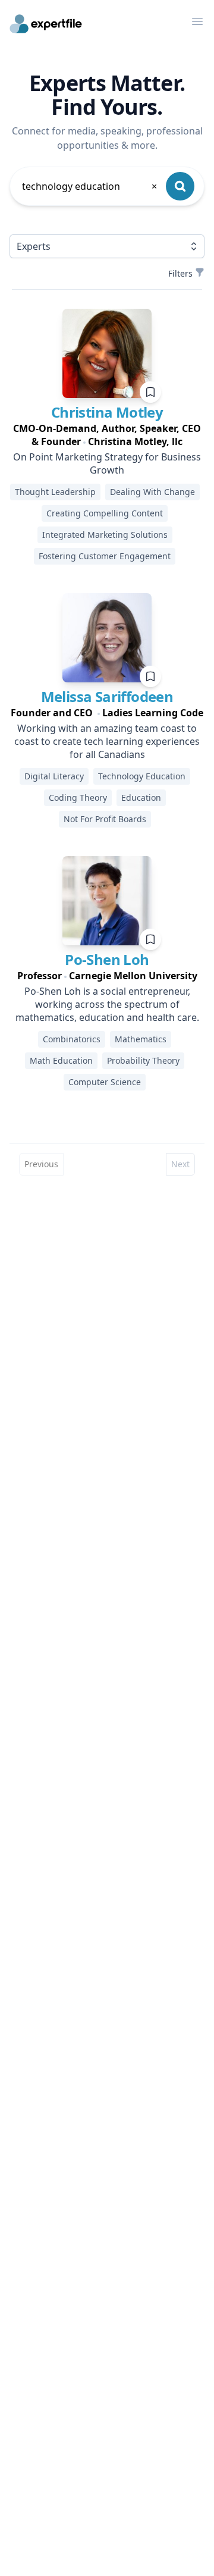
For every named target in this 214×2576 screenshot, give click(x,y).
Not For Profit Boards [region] (105, 819)
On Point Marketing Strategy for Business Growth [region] (107, 463)
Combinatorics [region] (72, 1039)
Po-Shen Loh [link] (107, 959)
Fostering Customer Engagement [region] (105, 556)
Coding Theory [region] (78, 797)
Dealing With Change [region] (152, 492)
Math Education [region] (61, 1060)
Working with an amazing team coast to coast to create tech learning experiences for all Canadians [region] (107, 741)
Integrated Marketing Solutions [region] (105, 535)
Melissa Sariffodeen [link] (107, 696)
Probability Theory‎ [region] (143, 1060)
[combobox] (90, 186)
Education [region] (141, 797)
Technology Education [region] (142, 776)
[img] (107, 353)
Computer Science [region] (105, 1082)
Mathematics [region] (141, 1039)
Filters (180, 273)
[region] (107, 435)
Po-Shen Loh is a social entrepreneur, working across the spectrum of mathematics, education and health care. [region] (107, 1004)
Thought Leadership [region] (55, 492)
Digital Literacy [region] (54, 776)
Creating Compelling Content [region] (105, 513)
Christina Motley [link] (107, 412)
